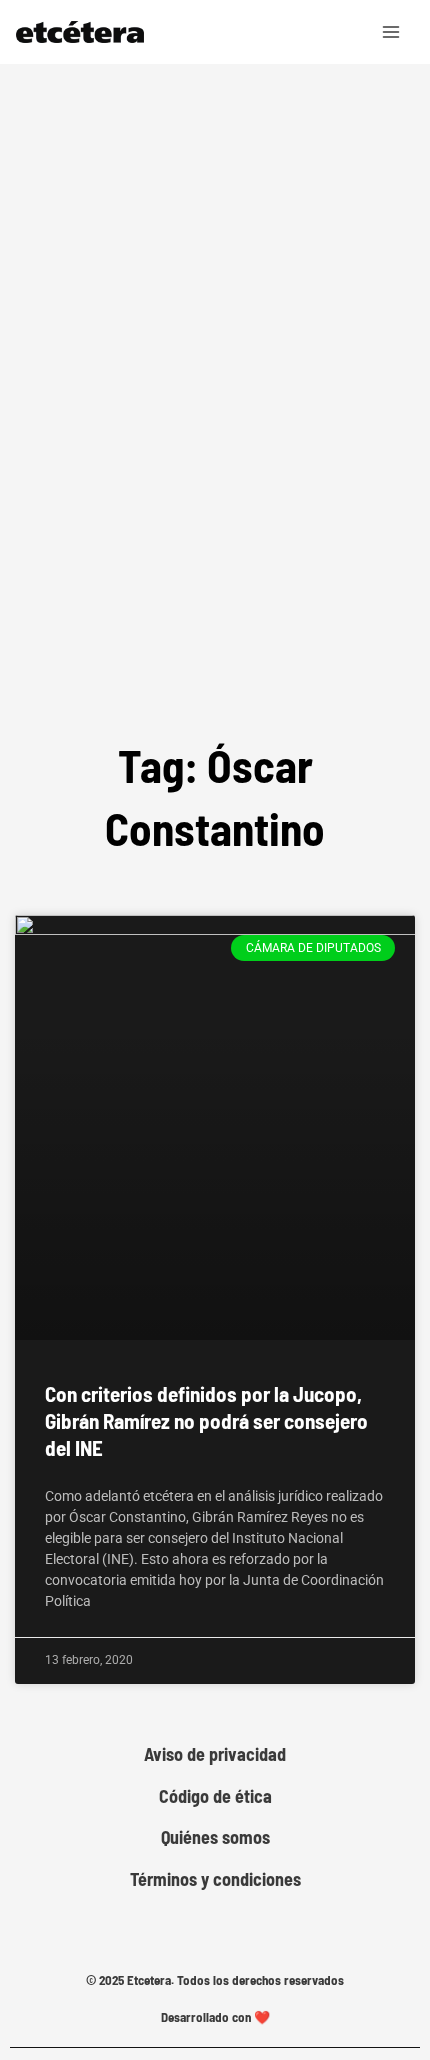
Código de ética (215, 1796)
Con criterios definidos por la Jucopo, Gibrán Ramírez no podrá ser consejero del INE (206, 1421)
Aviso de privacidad (215, 1754)
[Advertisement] (215, 459)
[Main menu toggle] (392, 32)
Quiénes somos (215, 1837)
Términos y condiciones (215, 1879)
